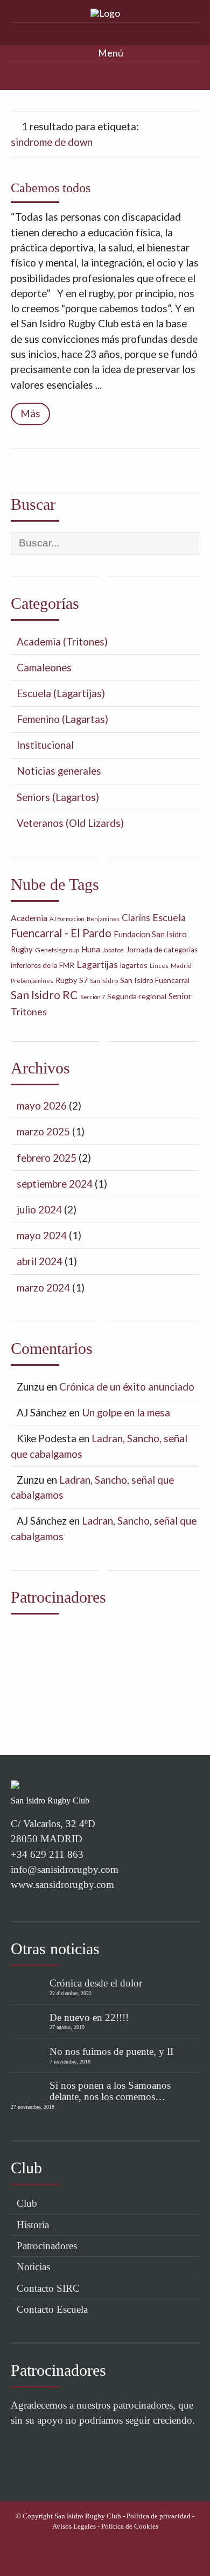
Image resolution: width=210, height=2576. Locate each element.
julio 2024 (39, 1209)
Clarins (136, 918)
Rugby (66, 980)
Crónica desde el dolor (96, 1983)
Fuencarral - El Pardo (61, 933)
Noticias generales (59, 771)
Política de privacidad (159, 2516)
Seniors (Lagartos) (58, 797)
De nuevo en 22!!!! (89, 2017)
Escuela (169, 917)
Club (27, 2203)
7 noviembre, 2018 (70, 2062)
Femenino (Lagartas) (62, 719)
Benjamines (103, 919)
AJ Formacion (67, 919)
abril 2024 (40, 1261)
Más (30, 413)
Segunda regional (137, 996)
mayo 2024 (42, 1235)
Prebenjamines (32, 981)
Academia (29, 918)
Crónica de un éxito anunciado (127, 1387)
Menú (110, 53)
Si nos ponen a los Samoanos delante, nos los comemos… (110, 2091)
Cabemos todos (51, 188)
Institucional (45, 745)
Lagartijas (97, 964)
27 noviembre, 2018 (33, 2107)
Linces (159, 966)
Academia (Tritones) (62, 641)
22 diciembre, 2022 (71, 1993)
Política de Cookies (130, 2526)
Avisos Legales (74, 2526)
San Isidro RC (44, 995)
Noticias (33, 2267)
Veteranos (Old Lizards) (70, 823)
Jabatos (113, 950)
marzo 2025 (43, 1131)
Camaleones (44, 667)
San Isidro (104, 981)
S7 (83, 980)
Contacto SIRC (48, 2288)
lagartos (134, 965)
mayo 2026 (42, 1105)
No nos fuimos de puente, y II (111, 2051)
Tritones (29, 1012)
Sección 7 (93, 997)
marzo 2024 (43, 1287)
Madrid (181, 966)
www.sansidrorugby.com (62, 1884)
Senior (180, 996)
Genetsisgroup (57, 950)
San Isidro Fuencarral (155, 980)
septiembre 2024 (55, 1184)
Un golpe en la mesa (126, 1412)
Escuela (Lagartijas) (61, 693)
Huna (91, 949)
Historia (33, 2225)
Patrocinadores (47, 2246)
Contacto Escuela (52, 2309)
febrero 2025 (47, 1158)
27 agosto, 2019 (67, 2027)
